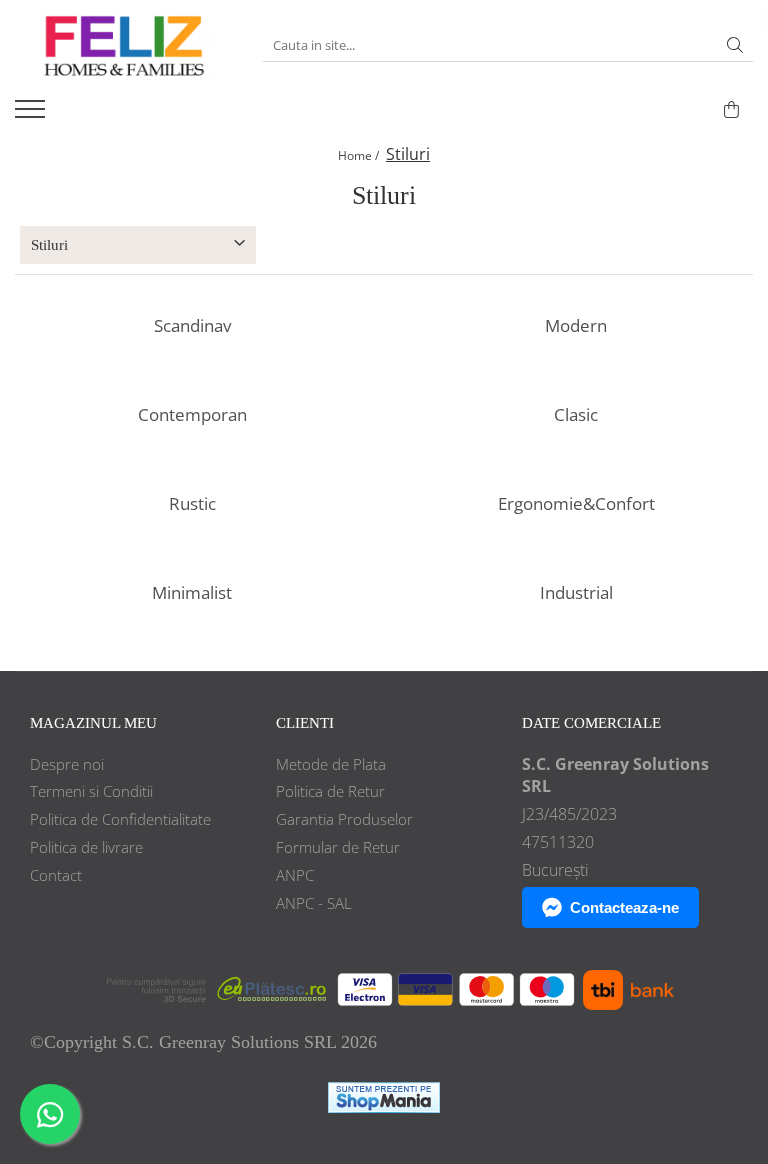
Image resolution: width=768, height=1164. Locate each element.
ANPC (295, 875)
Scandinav (192, 326)
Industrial (576, 593)
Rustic (192, 504)
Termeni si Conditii (91, 791)
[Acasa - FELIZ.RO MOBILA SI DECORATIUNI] (124, 45)
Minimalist (192, 593)
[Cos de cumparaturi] (731, 110)
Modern (576, 326)
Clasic (576, 415)
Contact (56, 875)
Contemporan (192, 415)
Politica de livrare (86, 847)
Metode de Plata (331, 764)
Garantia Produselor (344, 819)
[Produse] (32, 115)
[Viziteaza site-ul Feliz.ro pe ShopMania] (384, 1097)
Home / (360, 155)
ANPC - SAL (314, 903)
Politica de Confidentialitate (120, 819)
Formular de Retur (338, 847)
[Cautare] (735, 45)
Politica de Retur (330, 791)
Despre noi (67, 764)
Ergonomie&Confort (576, 504)
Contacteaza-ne (624, 907)
